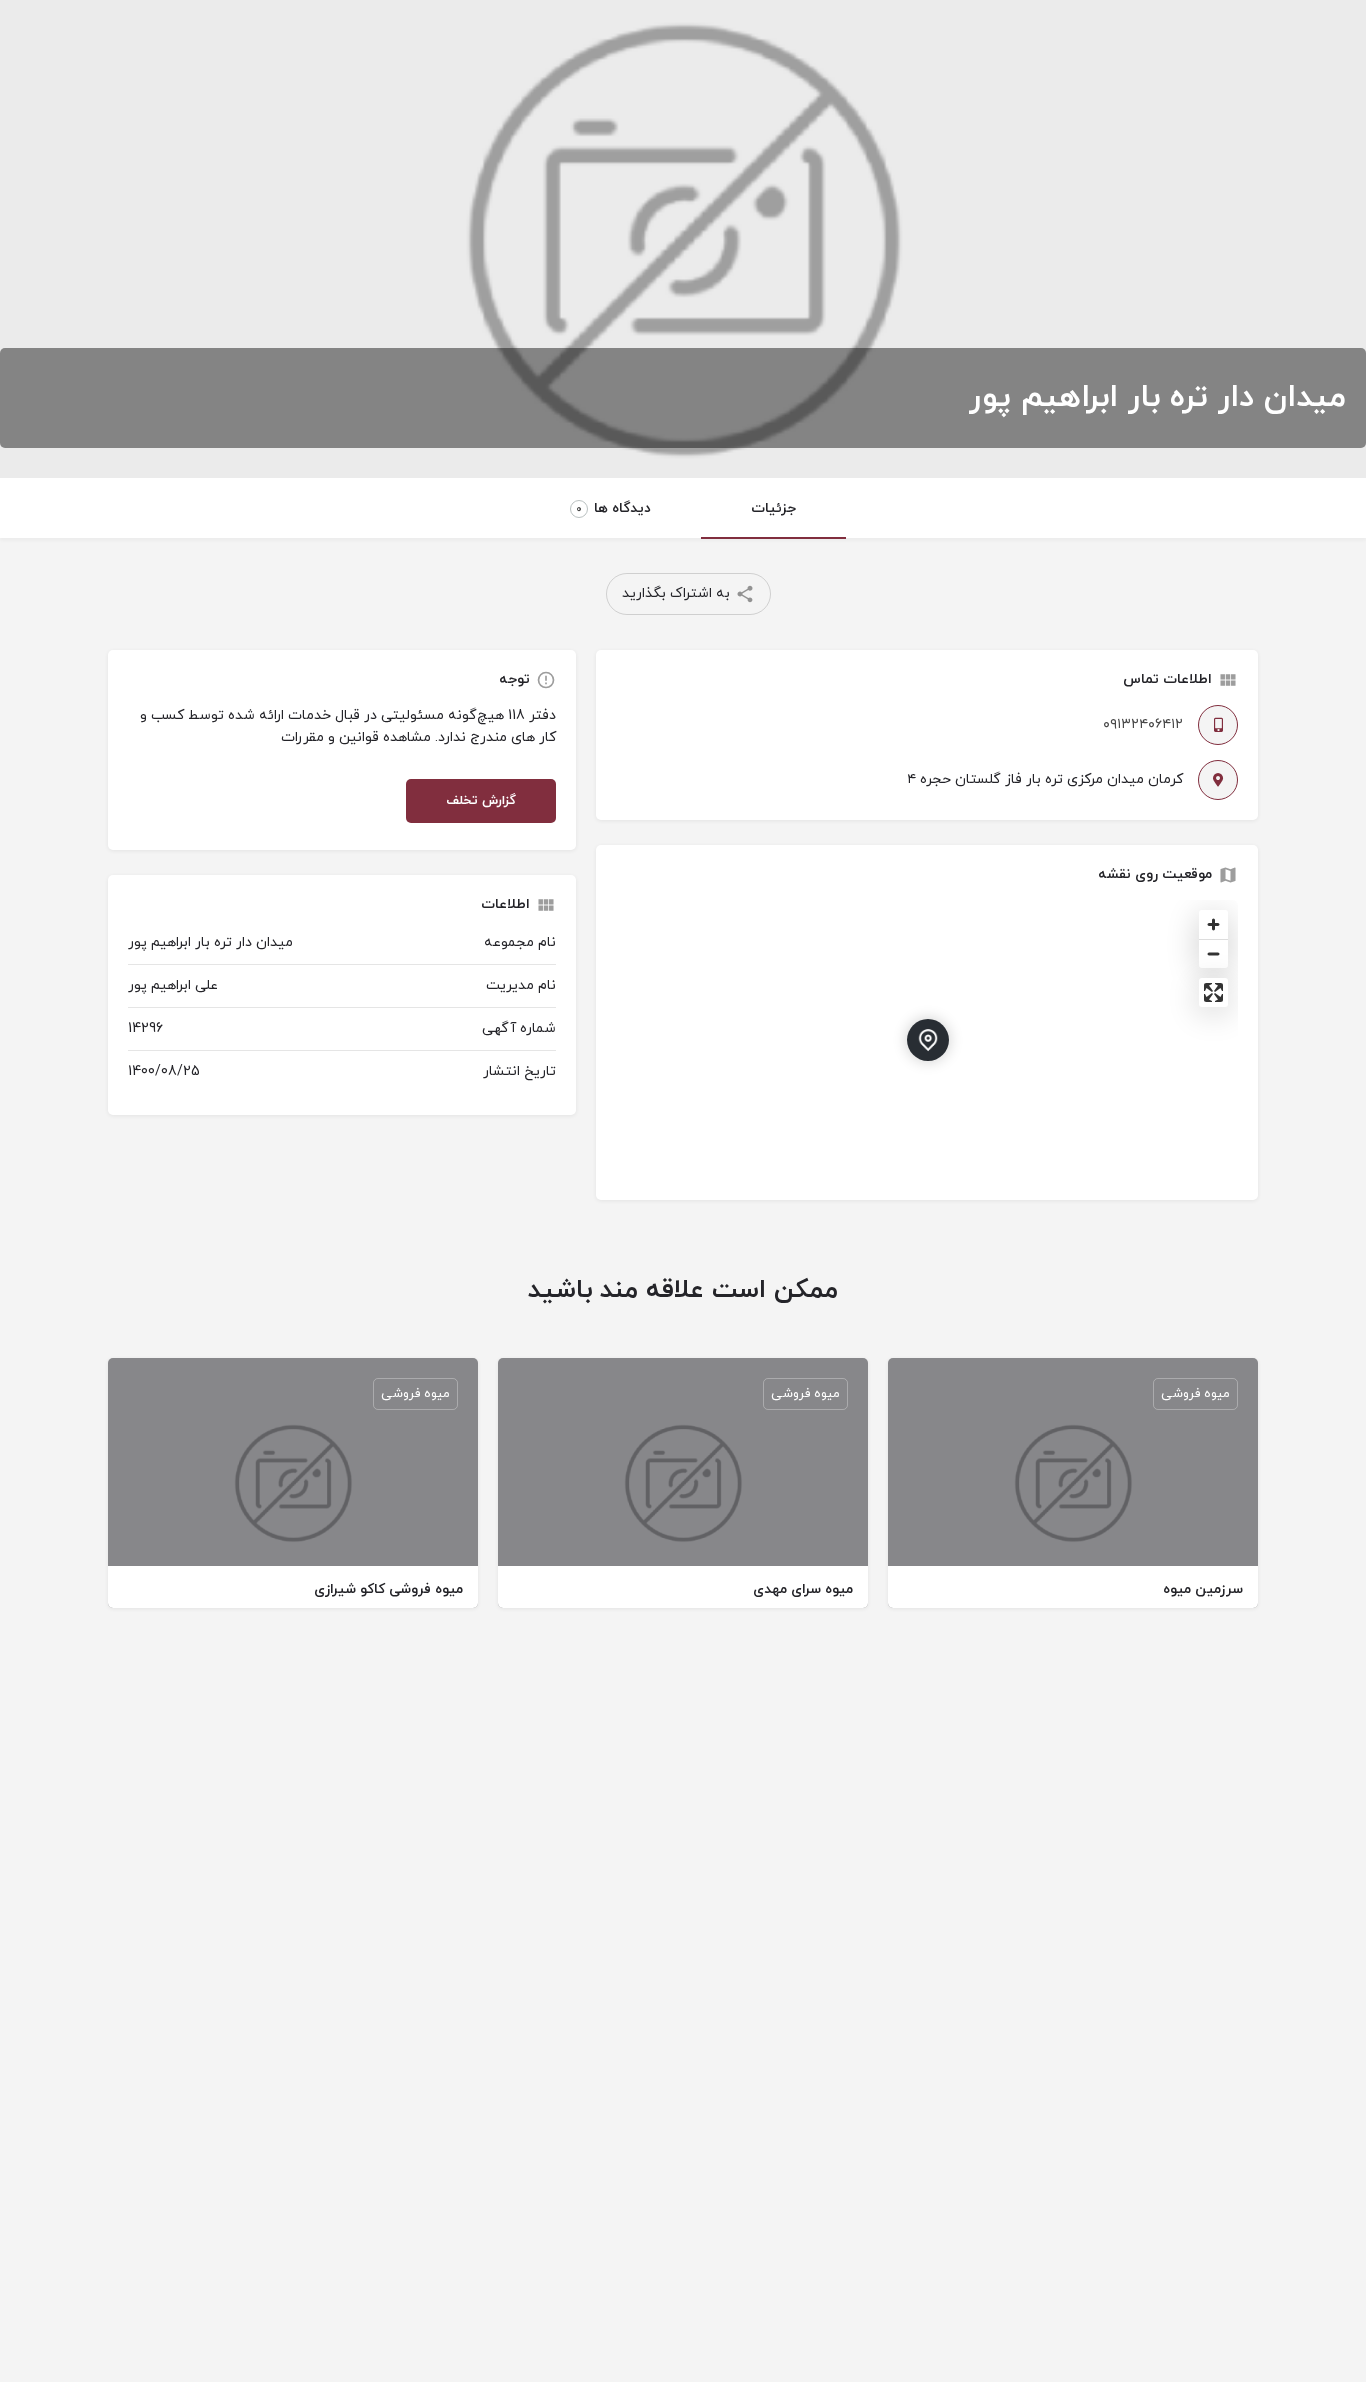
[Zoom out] (1213, 953)
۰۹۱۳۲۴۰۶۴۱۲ (1143, 724)
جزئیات (773, 508)
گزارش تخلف (481, 801)
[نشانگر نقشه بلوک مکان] (928, 1040)
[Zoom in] (1213, 924)
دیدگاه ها (613, 508)
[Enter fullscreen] (1213, 992)
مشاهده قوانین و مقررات (356, 737)
